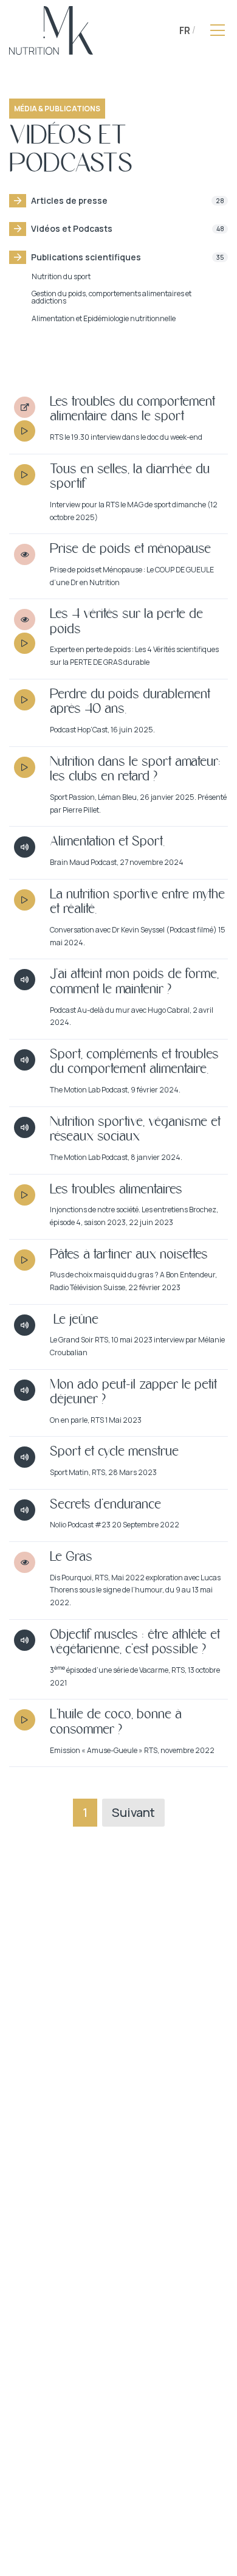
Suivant (133, 1812)
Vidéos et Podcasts (128, 228)
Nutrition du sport (61, 276)
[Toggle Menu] (218, 30)
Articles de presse (128, 200)
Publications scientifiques (128, 257)
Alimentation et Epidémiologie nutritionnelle (104, 318)
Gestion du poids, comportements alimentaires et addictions (112, 297)
